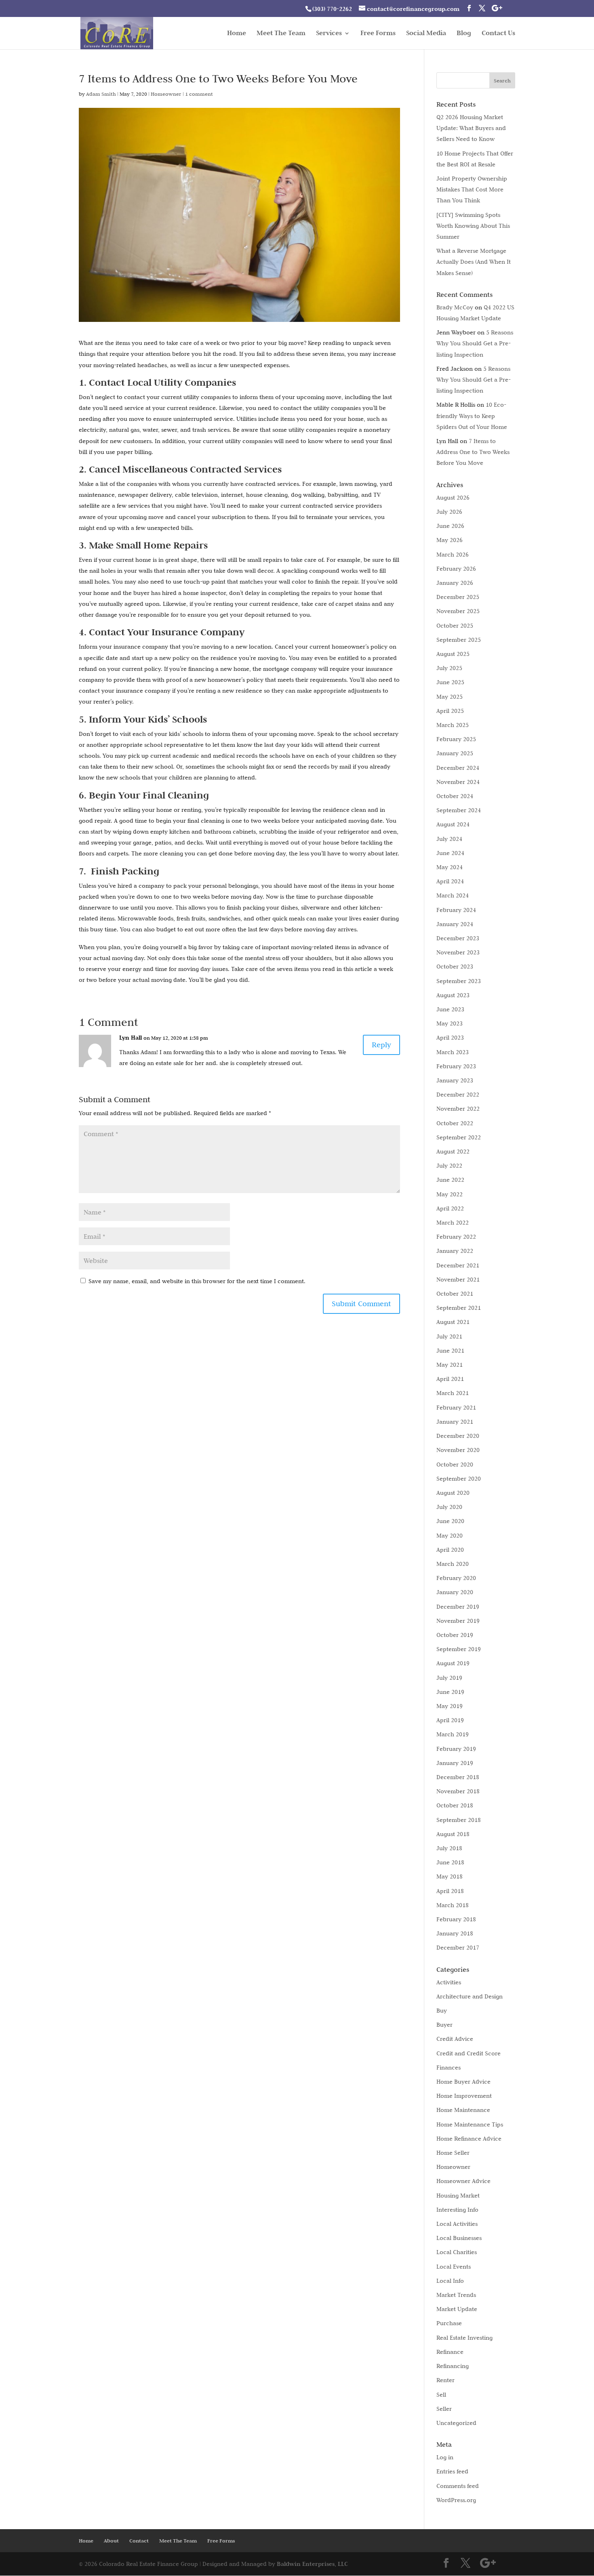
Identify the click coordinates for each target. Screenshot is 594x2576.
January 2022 (455, 1251)
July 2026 (449, 512)
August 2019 (453, 1663)
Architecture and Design (470, 1996)
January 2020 (455, 1592)
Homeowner (166, 94)
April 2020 (450, 1550)
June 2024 (450, 853)
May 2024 (450, 867)
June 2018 (450, 1862)
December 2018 (458, 1777)
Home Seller (453, 2153)
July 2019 (449, 1678)
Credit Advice (455, 2039)
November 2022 (458, 1109)
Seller (444, 2409)
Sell (441, 2395)
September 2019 (459, 1649)
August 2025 (453, 654)
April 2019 (450, 1720)
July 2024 (449, 839)
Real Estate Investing (464, 2338)
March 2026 (453, 555)
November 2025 (458, 611)
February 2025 (456, 739)
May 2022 (450, 1194)
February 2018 (456, 1919)
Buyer (444, 2025)
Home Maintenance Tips (470, 2124)
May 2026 (450, 540)
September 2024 (459, 810)
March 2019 (453, 1734)
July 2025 (449, 668)
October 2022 (455, 1123)
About (111, 2541)
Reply (381, 1045)
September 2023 (459, 981)
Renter (445, 2380)
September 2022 (459, 1137)
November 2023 (458, 952)
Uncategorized (456, 2423)
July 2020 (449, 1507)
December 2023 (458, 938)
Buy (442, 2011)
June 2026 (450, 526)
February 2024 (456, 910)
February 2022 (456, 1237)
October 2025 (455, 626)
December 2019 (458, 1607)
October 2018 (455, 1805)
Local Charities (457, 2252)
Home (237, 34)
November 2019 (458, 1621)
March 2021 (453, 1393)
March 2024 (453, 895)
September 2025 (459, 640)
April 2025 (450, 711)
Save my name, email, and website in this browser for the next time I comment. (197, 1281)
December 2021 (458, 1265)
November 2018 (458, 1791)
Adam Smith (101, 94)
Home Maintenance (463, 2110)
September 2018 (459, 1820)
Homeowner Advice (463, 2181)
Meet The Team (281, 34)
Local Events (454, 2267)
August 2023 (453, 995)
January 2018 (455, 1933)
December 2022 (458, 1095)
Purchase (449, 2323)
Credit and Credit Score (469, 2053)
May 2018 (450, 1876)
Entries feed (452, 2471)
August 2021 (453, 1322)
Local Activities (457, 2224)
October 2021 (455, 1294)
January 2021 (455, 1422)
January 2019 (455, 1763)
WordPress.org (456, 2500)
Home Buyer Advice (463, 2082)
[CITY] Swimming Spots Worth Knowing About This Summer (473, 226)
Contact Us (498, 34)
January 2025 (455, 753)
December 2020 (458, 1436)
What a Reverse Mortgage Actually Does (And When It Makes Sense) (474, 262)
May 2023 (450, 1023)
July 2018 (449, 1848)
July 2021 (449, 1336)
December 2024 (458, 768)
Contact (139, 2541)
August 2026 (453, 498)
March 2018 (453, 1905)
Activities (449, 1982)
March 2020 (453, 1564)
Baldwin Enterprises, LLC (312, 2564)
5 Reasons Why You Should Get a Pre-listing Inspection (475, 343)
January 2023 (455, 1080)
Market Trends (456, 2295)
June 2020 (450, 1521)
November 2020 (458, 1450)
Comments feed (458, 2486)
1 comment (199, 94)
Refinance (450, 2352)
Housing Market (458, 2196)
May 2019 (450, 1706)
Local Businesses (459, 2238)
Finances (449, 2068)
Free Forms (378, 34)
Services (329, 34)
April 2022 (450, 1208)
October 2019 (455, 1635)
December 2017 (458, 1948)
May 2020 (450, 1536)
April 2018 (450, 1891)
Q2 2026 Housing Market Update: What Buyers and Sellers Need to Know (471, 128)
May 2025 (450, 697)
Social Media (426, 34)
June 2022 (450, 1180)
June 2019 (450, 1692)
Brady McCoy (455, 307)
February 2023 (456, 1066)
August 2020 (453, 1493)
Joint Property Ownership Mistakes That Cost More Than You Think (472, 189)
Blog (464, 34)
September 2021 (459, 1308)
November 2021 (458, 1280)
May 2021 (450, 1365)
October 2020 (455, 1464)
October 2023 (455, 967)
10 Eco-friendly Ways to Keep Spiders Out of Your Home (472, 416)
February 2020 (456, 1578)
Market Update (457, 2309)
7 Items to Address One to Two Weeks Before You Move (473, 452)
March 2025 (453, 725)
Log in (445, 2457)
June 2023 (450, 1009)
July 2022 (449, 1166)
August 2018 (453, 1834)
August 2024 (453, 824)
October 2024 (455, 796)
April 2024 (450, 881)
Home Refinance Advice (469, 2139)
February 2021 (456, 1408)
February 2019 (456, 1749)
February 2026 (456, 569)
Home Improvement (464, 2096)
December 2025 (458, 597)
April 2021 (450, 1379)
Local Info (450, 2281)
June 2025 (450, 682)
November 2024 (458, 782)
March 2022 (453, 1223)
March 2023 (453, 1052)
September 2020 (459, 1479)
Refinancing (453, 2366)
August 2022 (453, 1151)
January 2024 (455, 924)
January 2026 (455, 583)
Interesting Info (457, 2210)
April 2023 (450, 1038)
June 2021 (450, 1351)
